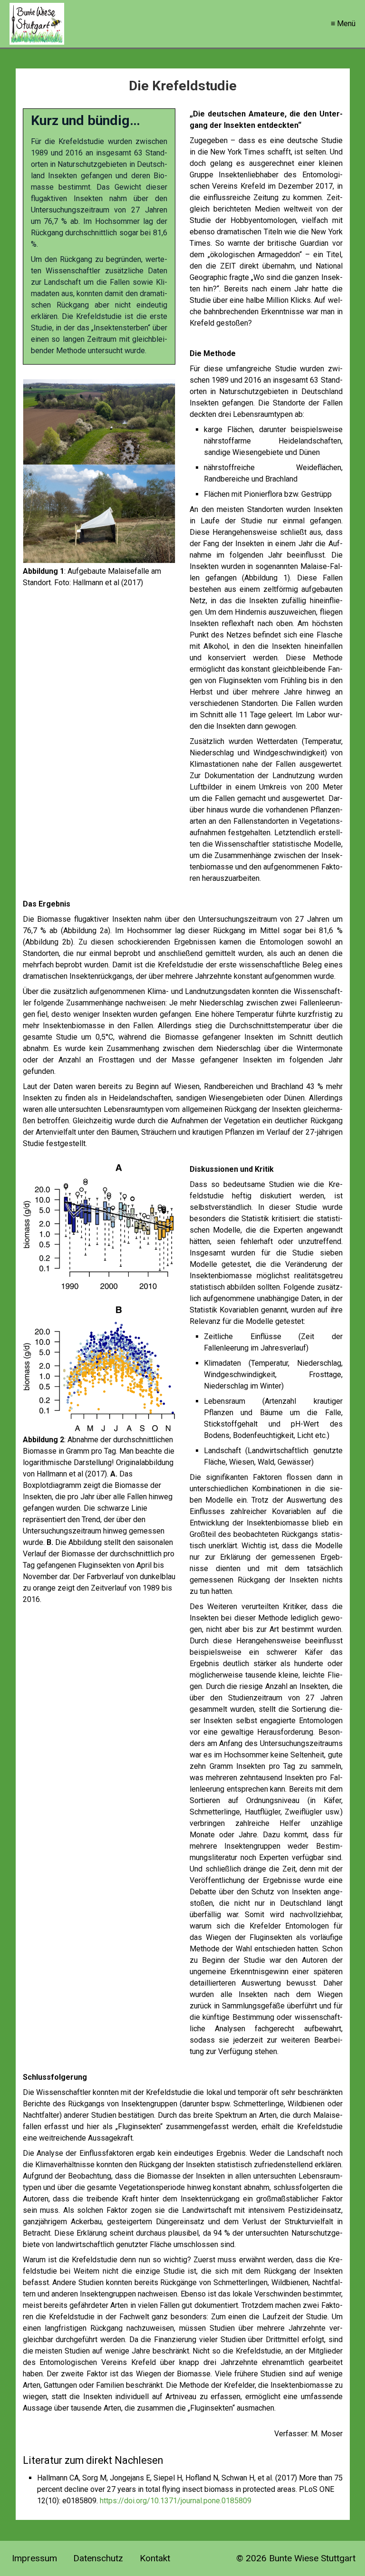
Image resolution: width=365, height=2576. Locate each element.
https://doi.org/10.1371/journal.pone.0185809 (176, 2501)
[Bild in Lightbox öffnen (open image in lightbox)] (99, 471)
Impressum (34, 2558)
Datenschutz (98, 2558)
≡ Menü (343, 24)
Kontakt (155, 2558)
